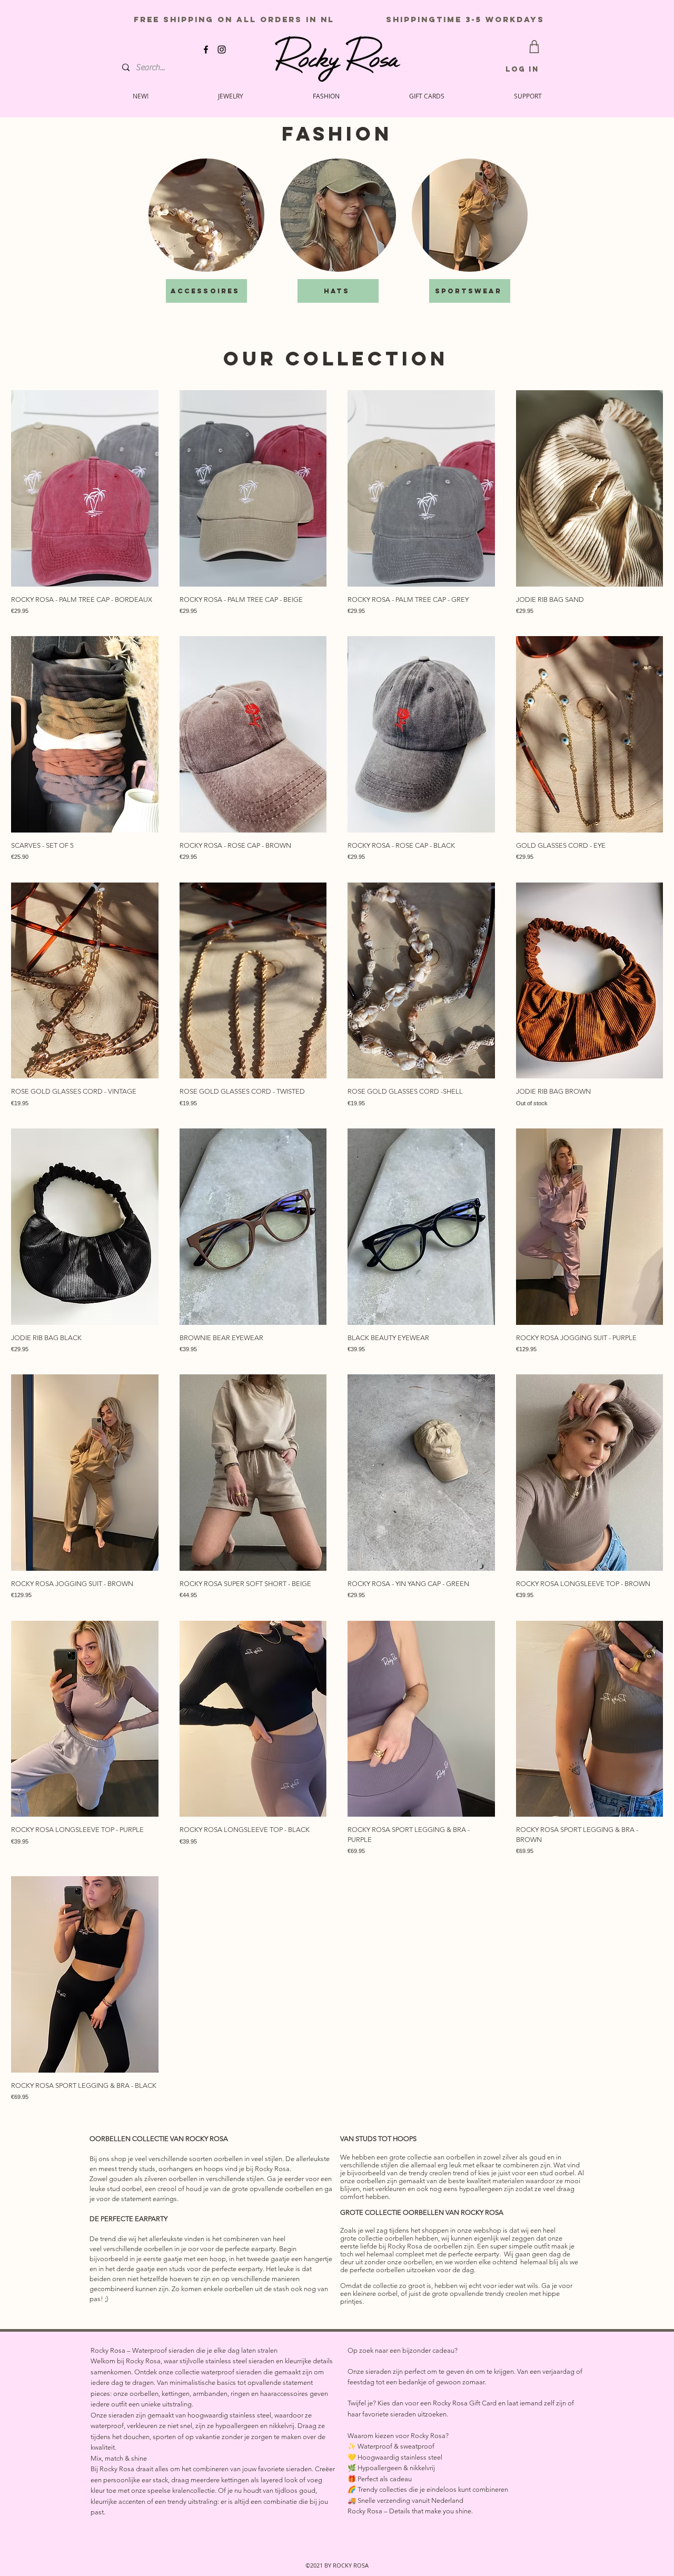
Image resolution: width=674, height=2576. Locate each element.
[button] (528, 96)
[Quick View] (85, 488)
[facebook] (206, 49)
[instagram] (222, 49)
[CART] (534, 47)
